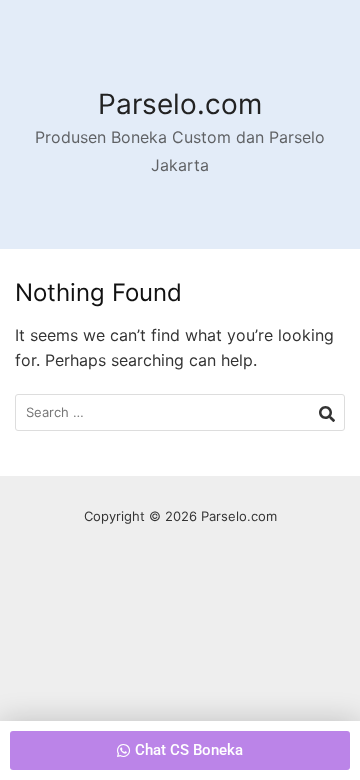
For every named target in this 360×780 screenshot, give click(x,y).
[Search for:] (180, 412)
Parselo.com (180, 104)
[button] (180, 750)
